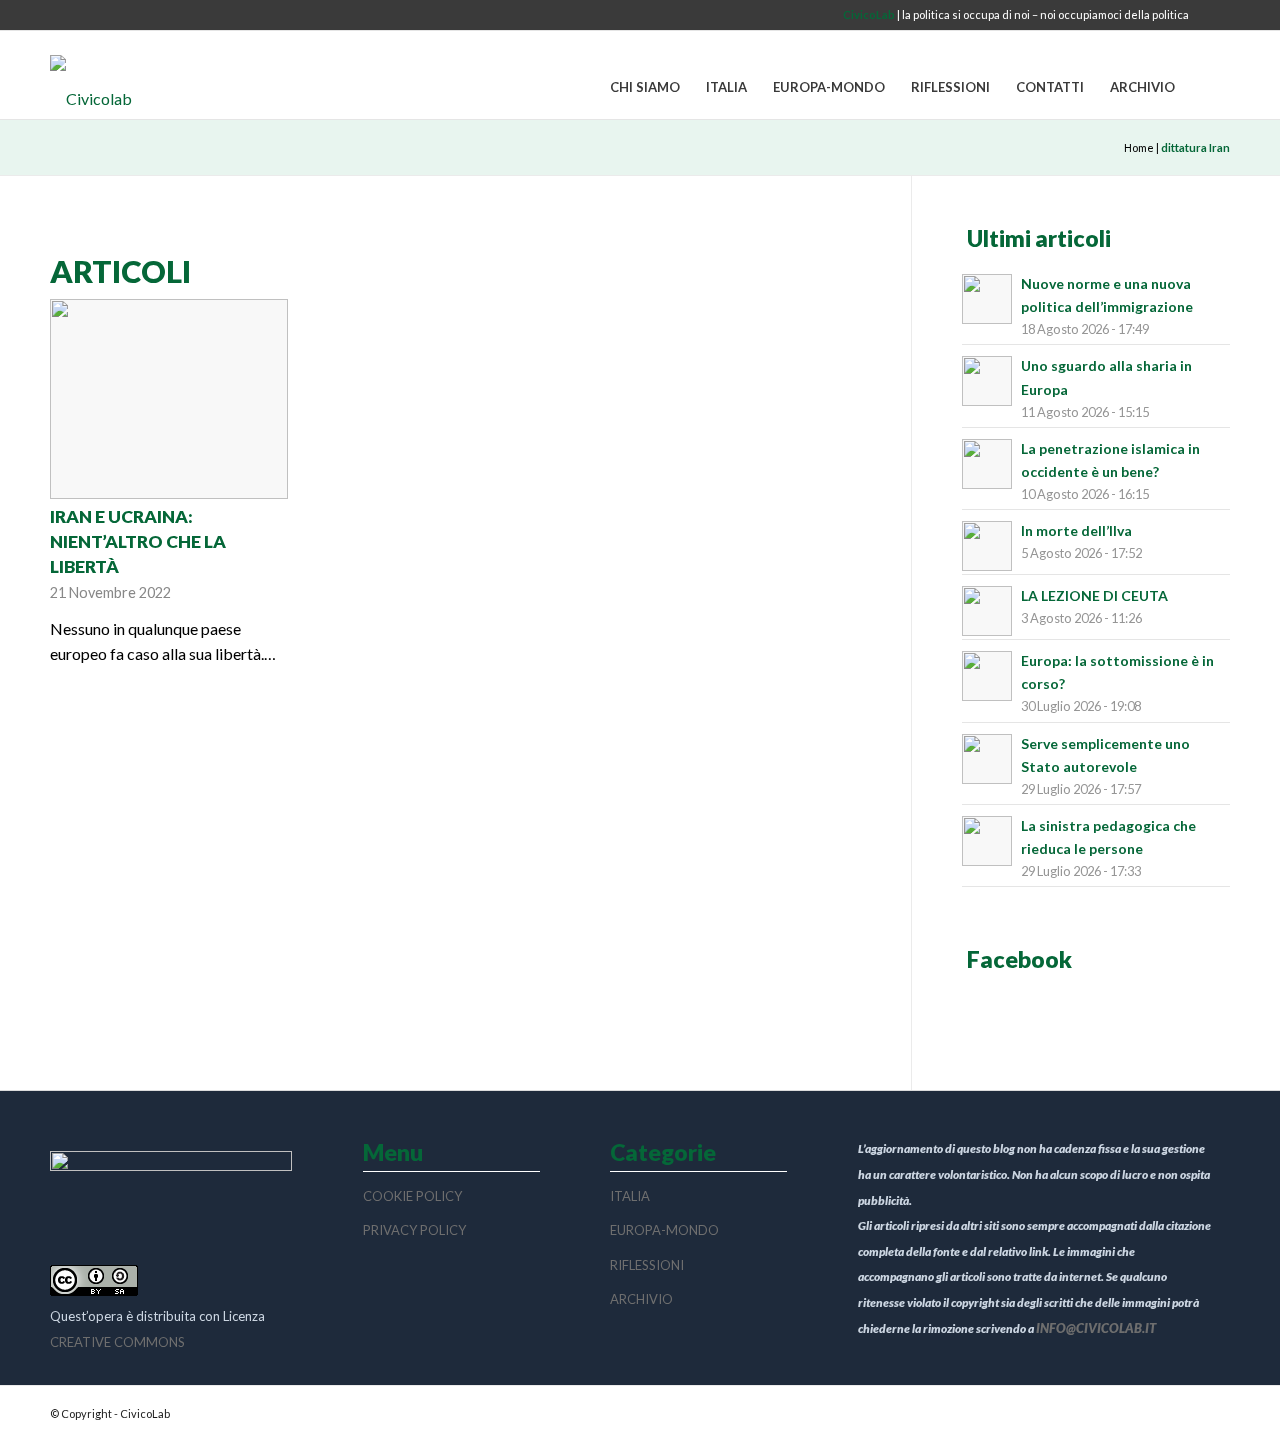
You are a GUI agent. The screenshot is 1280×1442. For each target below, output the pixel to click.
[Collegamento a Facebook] (1215, 15)
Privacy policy (414, 1230)
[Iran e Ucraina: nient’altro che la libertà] (169, 399)
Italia (630, 1196)
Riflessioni (647, 1265)
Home (1139, 147)
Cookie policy (412, 1196)
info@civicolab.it (1096, 1328)
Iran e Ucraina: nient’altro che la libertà (138, 541)
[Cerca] (1209, 88)
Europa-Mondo (664, 1230)
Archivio (641, 1299)
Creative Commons (117, 1342)
